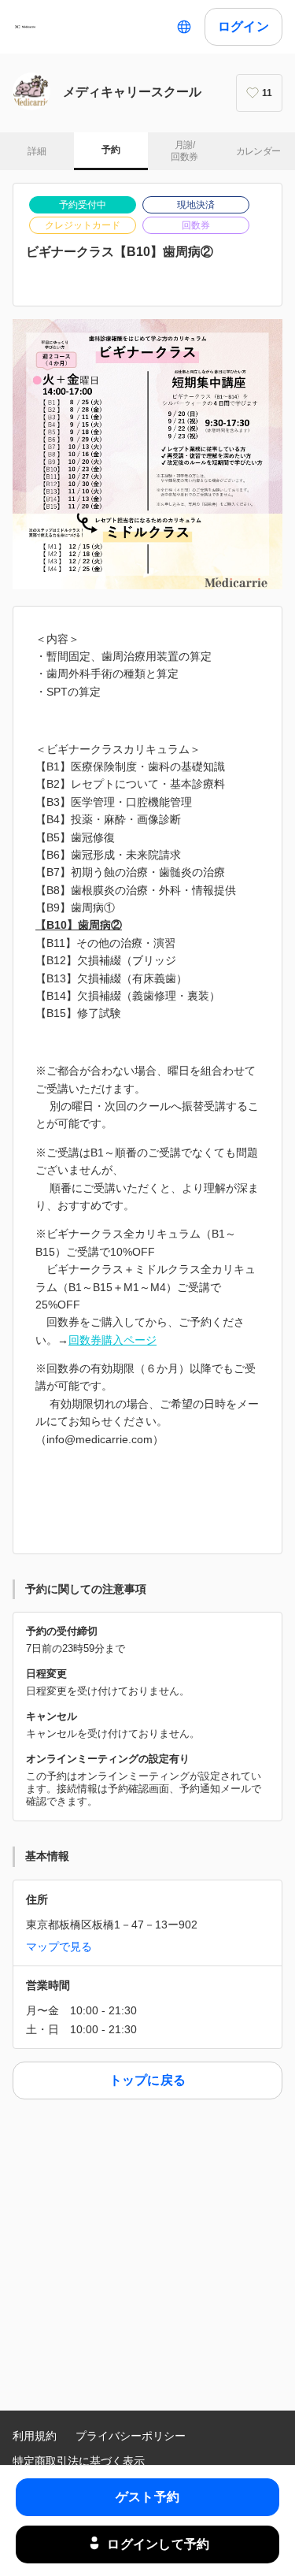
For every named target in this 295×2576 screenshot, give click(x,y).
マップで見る (59, 1947)
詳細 (37, 151)
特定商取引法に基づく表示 (79, 2461)
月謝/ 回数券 (184, 151)
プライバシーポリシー (131, 2436)
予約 (111, 150)
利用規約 (35, 2436)
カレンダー (258, 151)
